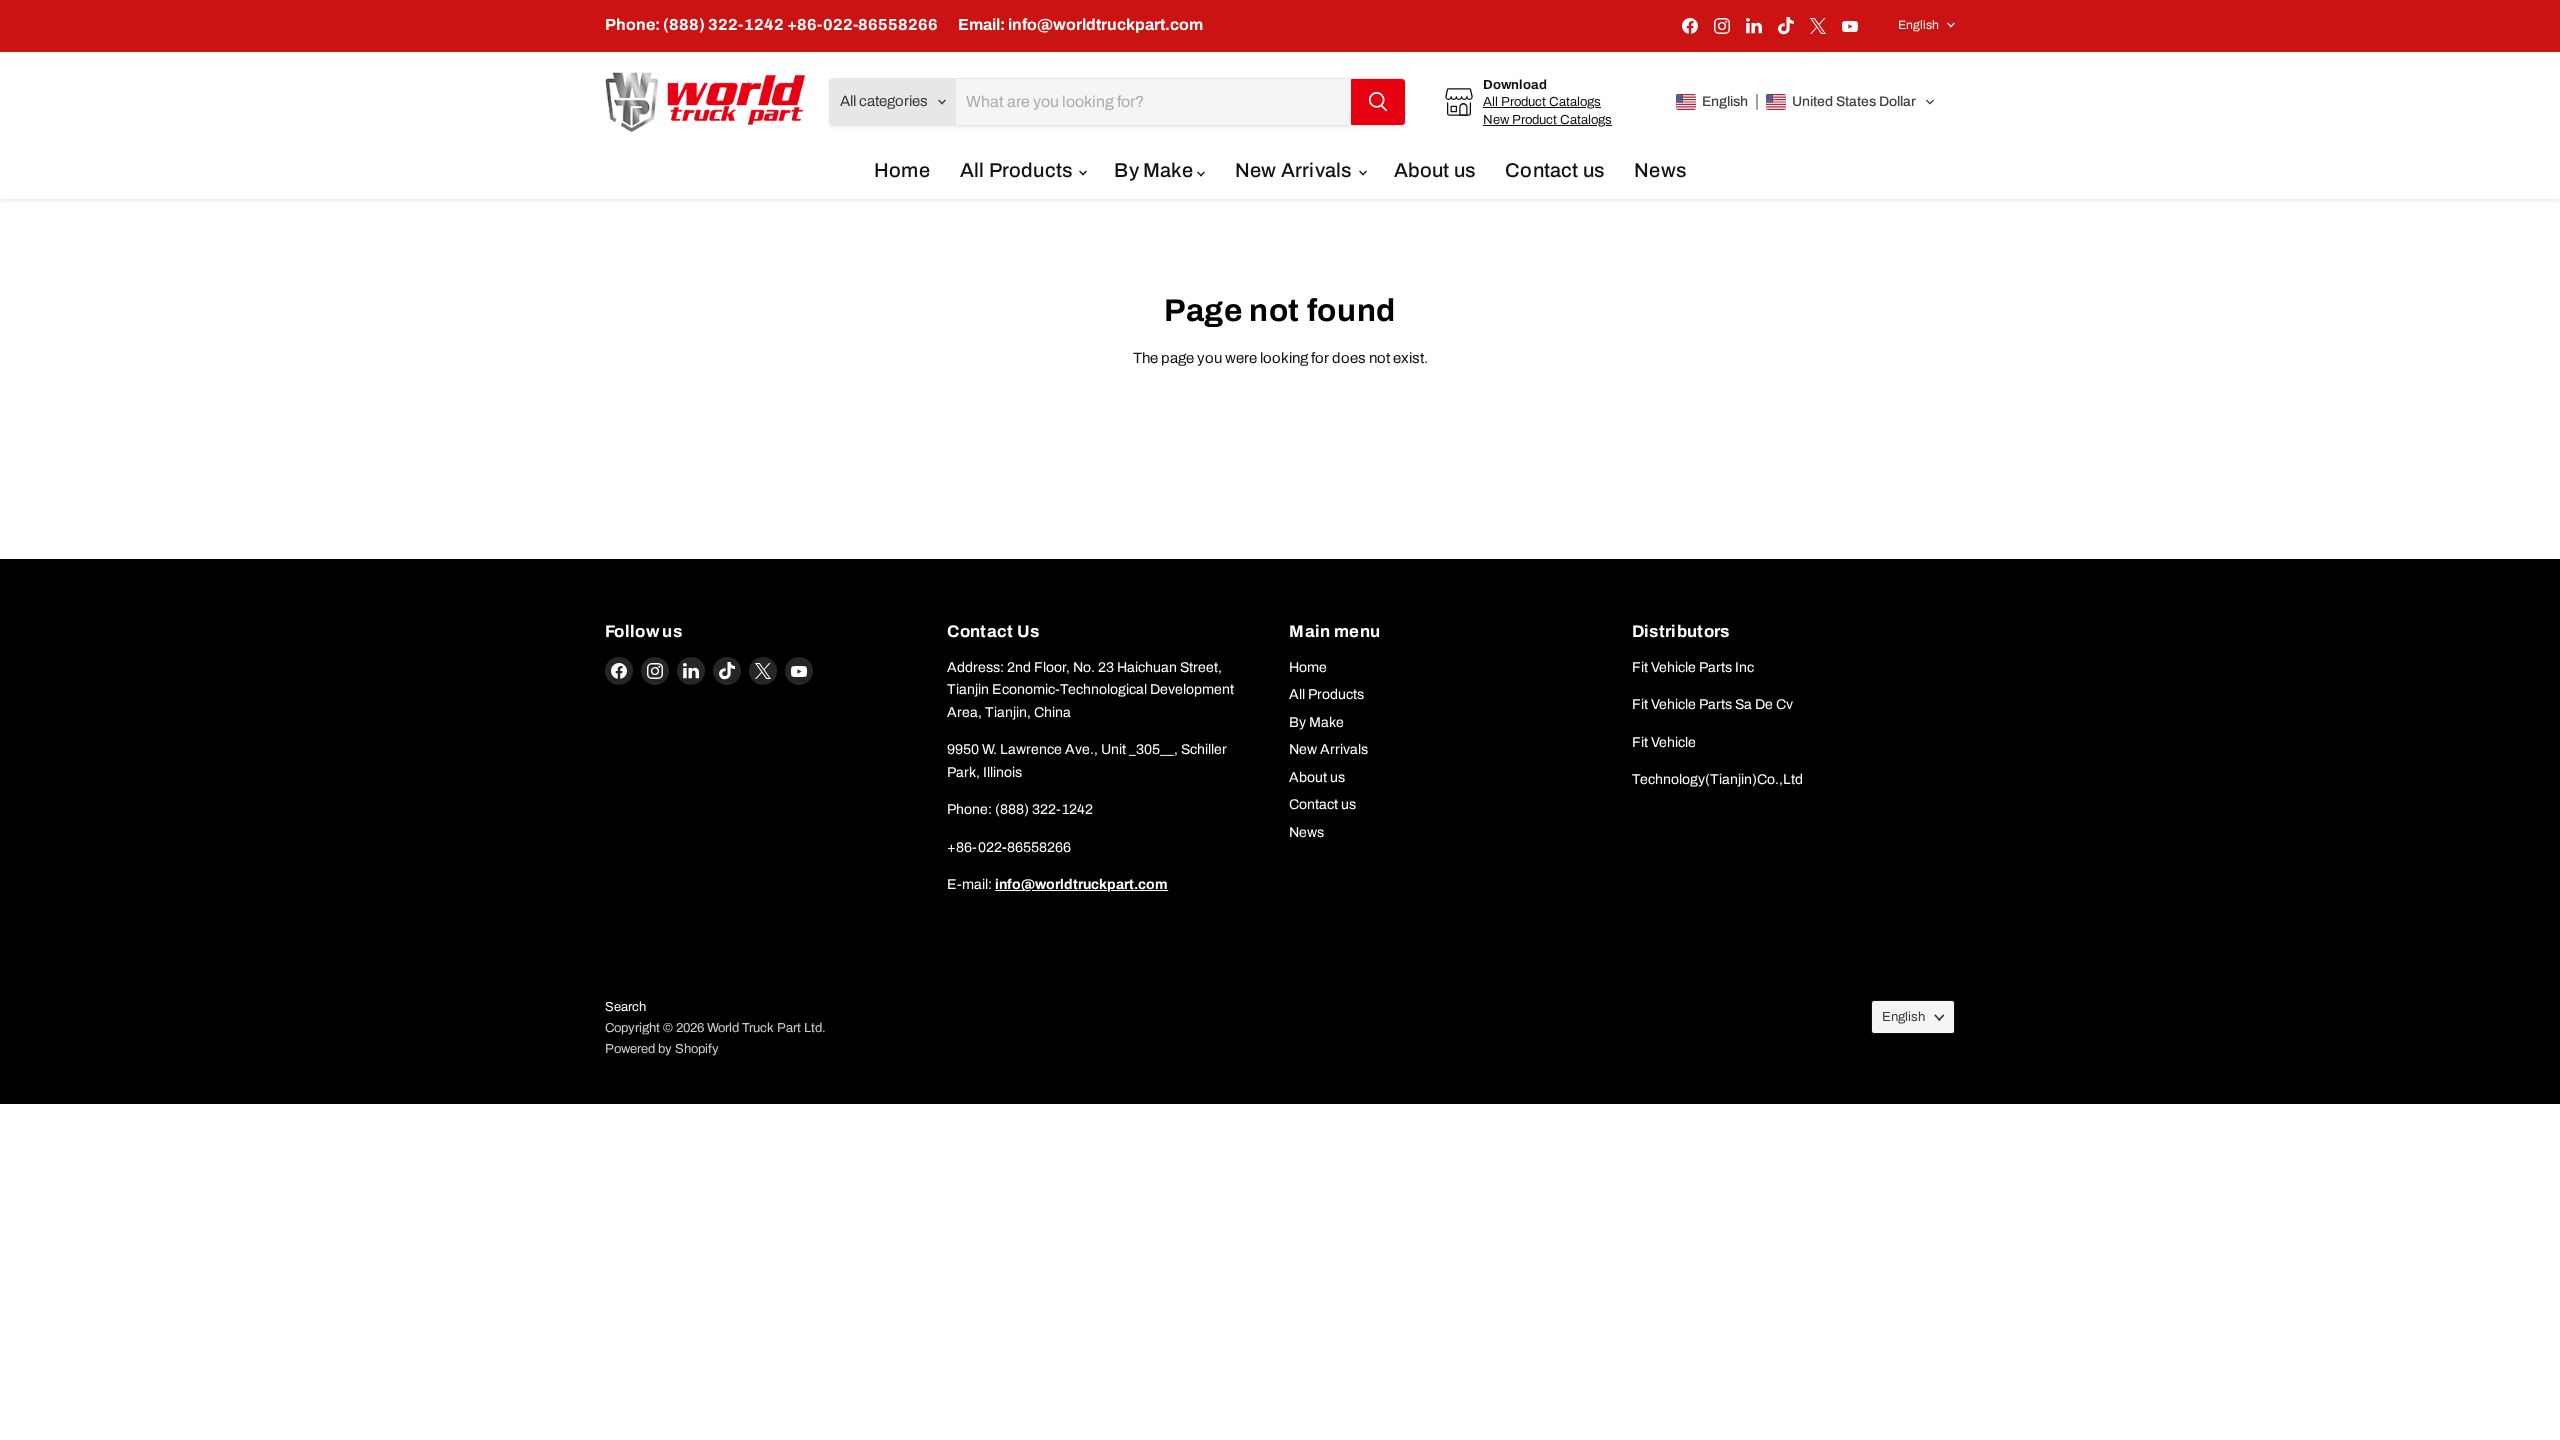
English (1918, 25)
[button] (1806, 102)
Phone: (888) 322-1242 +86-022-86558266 (771, 24)
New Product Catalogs (1547, 119)
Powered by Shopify (662, 1049)
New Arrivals (1295, 170)
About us (1435, 170)
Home (902, 170)
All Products (1018, 170)
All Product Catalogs (1542, 101)
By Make (1155, 170)
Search (625, 1007)
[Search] (1378, 102)
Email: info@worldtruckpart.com (1080, 24)
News (1660, 170)
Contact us (1554, 170)
